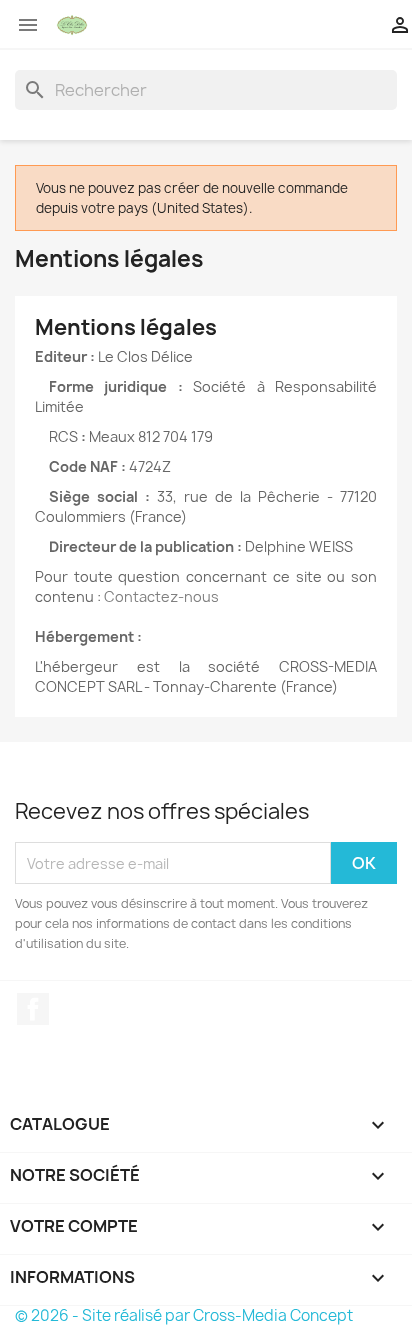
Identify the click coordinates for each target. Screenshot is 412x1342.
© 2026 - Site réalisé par (104, 1315)
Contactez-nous (161, 596)
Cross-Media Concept (273, 1315)
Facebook (33, 1009)
